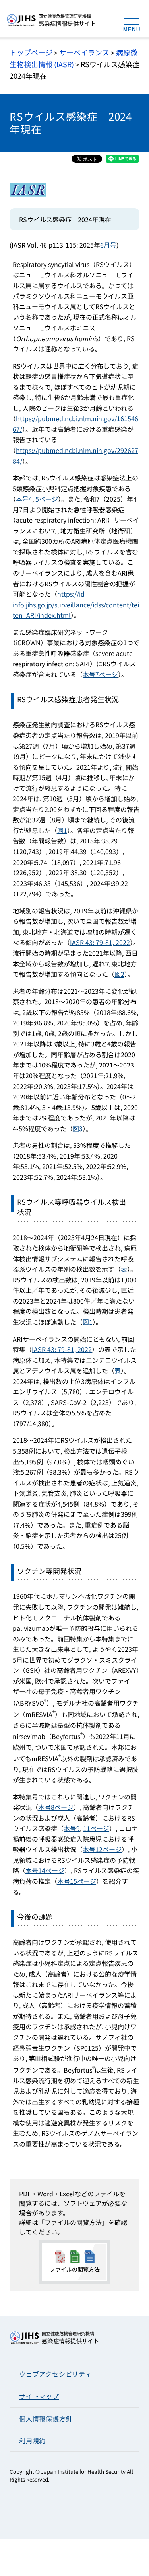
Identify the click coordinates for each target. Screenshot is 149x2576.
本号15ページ (77, 1881)
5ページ (47, 499)
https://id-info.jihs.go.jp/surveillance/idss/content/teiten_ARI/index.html (76, 604)
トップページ (31, 52)
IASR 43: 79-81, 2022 (100, 942)
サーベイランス (84, 52)
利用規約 (32, 2441)
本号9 (72, 1828)
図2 (119, 974)
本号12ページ (102, 1849)
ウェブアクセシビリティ (55, 2374)
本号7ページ (100, 674)
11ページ (96, 1828)
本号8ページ (56, 1807)
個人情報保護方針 (46, 2418)
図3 (78, 1128)
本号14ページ (45, 1870)
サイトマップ (39, 2396)
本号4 (24, 499)
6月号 (108, 245)
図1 (62, 830)
